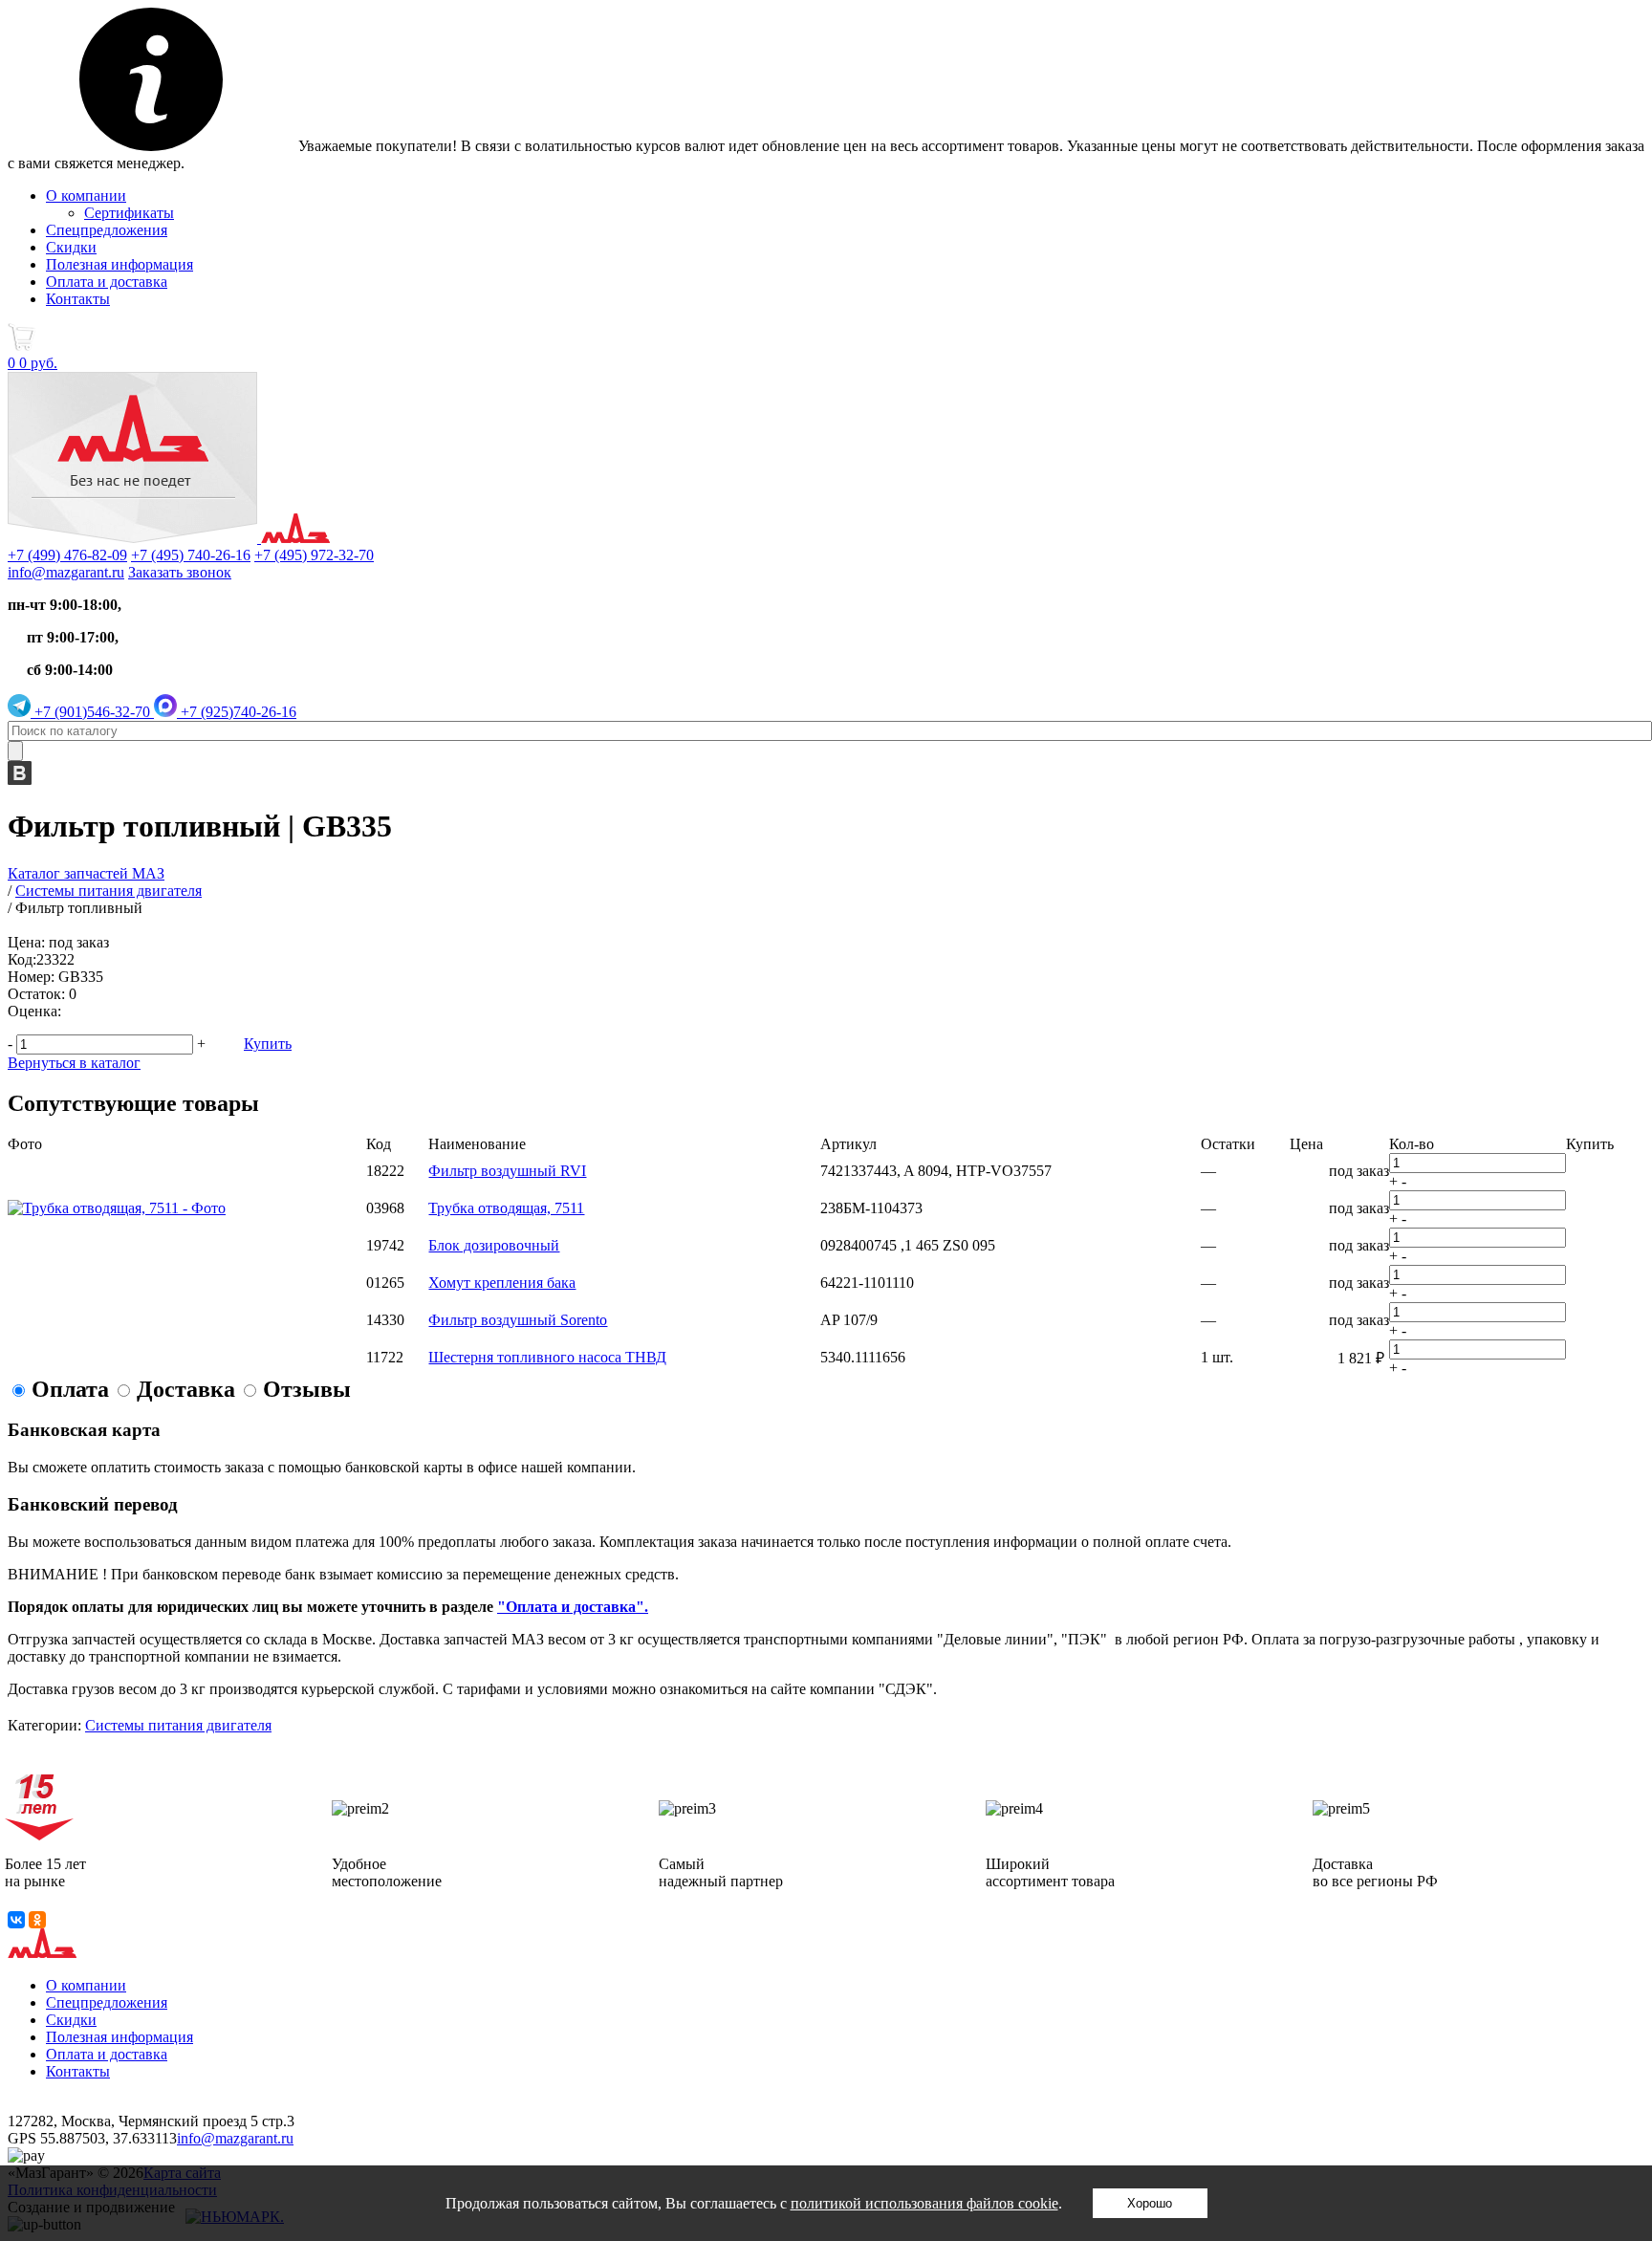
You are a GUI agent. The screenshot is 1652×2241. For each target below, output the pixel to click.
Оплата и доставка (107, 282)
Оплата (70, 1389)
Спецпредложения (107, 230)
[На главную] (169, 538)
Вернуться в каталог (74, 1063)
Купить (268, 1044)
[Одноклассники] (37, 1920)
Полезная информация (120, 264)
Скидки (71, 247)
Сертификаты (129, 213)
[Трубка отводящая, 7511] (117, 1208)
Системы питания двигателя (178, 1725)
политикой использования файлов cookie (924, 2203)
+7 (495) (191, 555)
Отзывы (307, 1389)
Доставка (186, 1389)
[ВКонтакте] (16, 1920)
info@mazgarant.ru (66, 572)
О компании (86, 196)
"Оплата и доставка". (573, 1607)
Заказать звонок (180, 572)
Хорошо (1150, 2203)
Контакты (78, 299)
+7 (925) (237, 712)
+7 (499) (67, 555)
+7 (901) (90, 712)
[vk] (20, 780)
